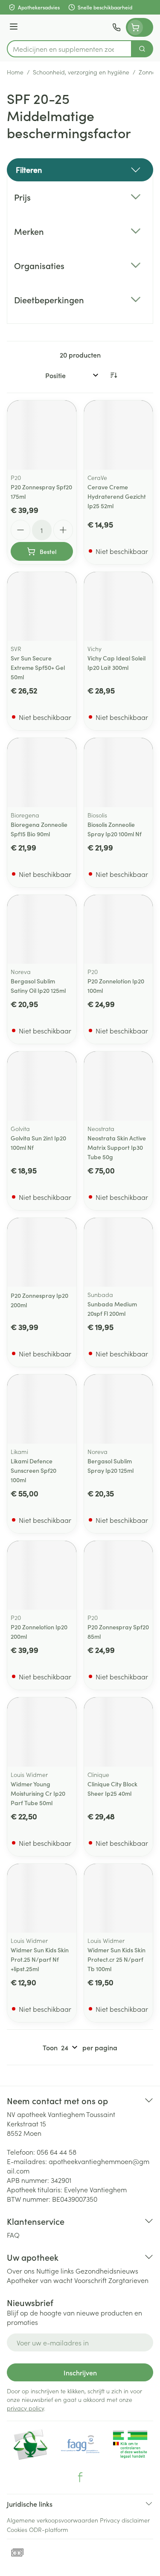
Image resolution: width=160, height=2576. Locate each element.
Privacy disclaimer (125, 2520)
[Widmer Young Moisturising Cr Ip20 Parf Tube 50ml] (42, 1732)
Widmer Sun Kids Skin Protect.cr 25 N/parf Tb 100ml (116, 1959)
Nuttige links (55, 2271)
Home (15, 72)
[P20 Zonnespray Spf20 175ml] (42, 435)
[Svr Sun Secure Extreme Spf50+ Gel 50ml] (42, 607)
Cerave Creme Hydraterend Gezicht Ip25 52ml (117, 496)
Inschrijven (80, 2372)
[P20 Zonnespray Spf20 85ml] (119, 1575)
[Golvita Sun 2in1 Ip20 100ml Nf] (42, 1086)
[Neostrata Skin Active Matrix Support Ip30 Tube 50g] (119, 1086)
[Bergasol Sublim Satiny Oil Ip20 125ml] (42, 930)
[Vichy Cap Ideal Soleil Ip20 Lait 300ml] (119, 607)
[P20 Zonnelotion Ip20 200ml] (42, 1575)
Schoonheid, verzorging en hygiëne (81, 72)
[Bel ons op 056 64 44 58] (116, 27)
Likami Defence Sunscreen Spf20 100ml (33, 1470)
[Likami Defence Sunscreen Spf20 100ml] (42, 1409)
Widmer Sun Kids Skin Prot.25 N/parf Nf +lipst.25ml (40, 1959)
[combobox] (69, 49)
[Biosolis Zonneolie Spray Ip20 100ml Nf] (119, 773)
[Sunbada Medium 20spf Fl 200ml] (119, 1252)
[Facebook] (80, 2477)
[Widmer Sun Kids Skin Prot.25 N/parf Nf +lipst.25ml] (42, 1898)
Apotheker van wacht (40, 2280)
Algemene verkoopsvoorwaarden (52, 2520)
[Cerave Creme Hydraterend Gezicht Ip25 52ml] (119, 435)
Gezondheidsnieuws (107, 2271)
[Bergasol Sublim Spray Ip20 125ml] (119, 1409)
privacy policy (25, 2408)
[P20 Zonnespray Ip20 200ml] (42, 1252)
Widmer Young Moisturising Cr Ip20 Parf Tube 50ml (38, 1793)
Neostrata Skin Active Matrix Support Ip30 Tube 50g (117, 1147)
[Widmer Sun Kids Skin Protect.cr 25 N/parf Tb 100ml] (119, 1898)
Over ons (21, 2271)
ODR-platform (49, 2529)
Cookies (17, 2529)
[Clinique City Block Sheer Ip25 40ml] (119, 1732)
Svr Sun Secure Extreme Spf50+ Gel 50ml (38, 667)
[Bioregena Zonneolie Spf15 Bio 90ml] (42, 773)
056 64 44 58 (57, 2152)
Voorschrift (90, 2280)
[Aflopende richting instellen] (113, 375)
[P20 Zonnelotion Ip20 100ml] (119, 930)
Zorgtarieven (128, 2280)
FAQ (13, 2235)
